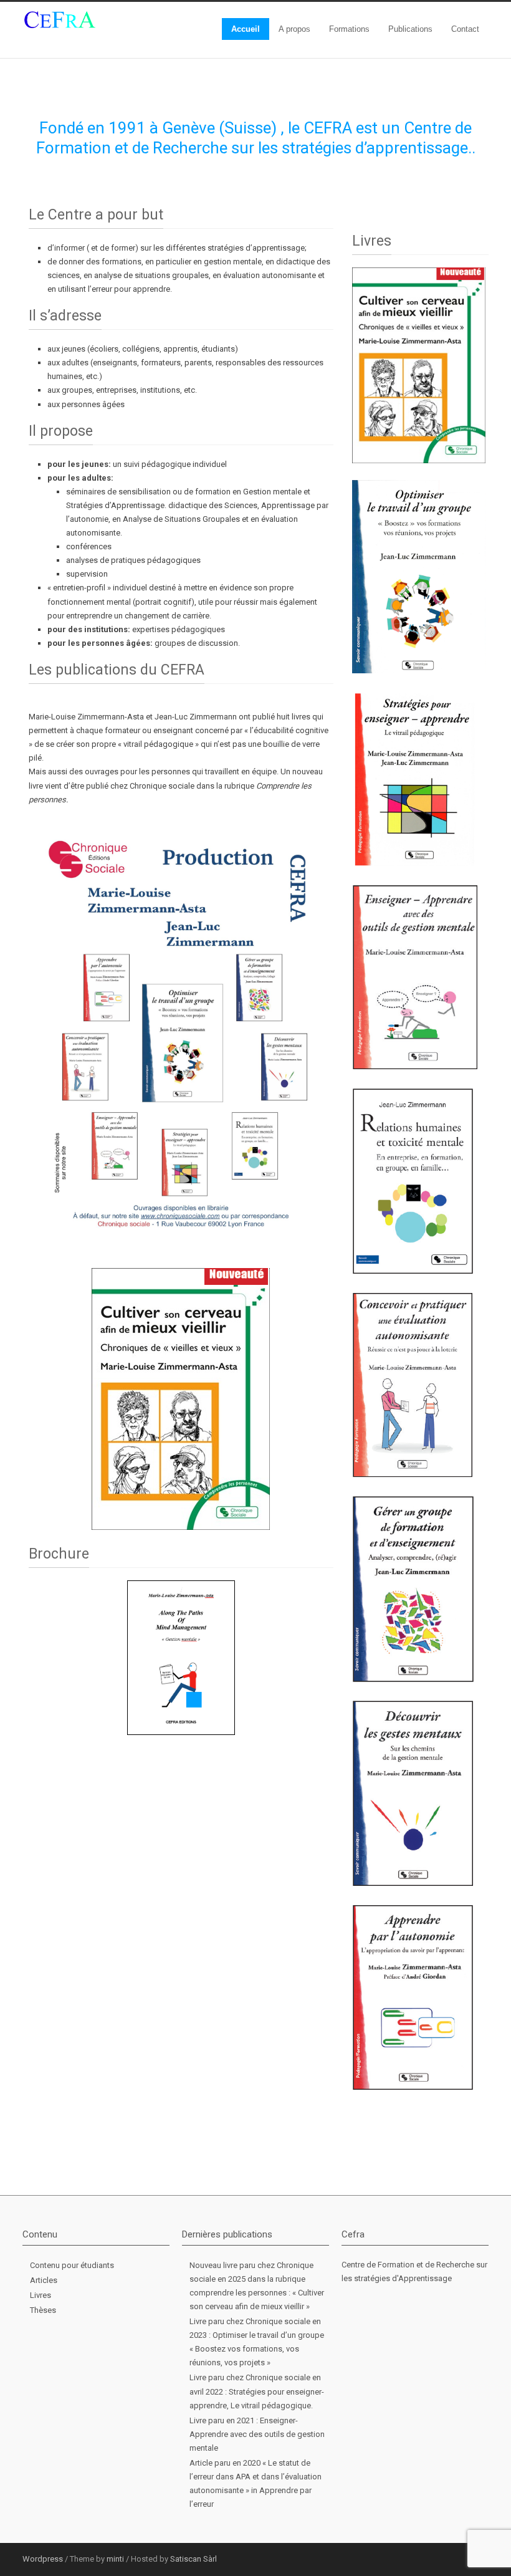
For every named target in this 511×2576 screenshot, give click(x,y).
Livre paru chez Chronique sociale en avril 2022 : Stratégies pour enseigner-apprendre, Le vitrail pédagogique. (257, 2391)
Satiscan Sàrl (193, 2559)
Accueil (246, 29)
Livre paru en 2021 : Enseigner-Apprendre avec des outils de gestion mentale (257, 2434)
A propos (294, 29)
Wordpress (43, 2559)
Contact (465, 29)
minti (115, 2559)
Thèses (43, 2310)
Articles (44, 2280)
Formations (349, 29)
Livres (41, 2295)
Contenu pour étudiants (72, 2265)
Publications (410, 29)
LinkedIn (451, 2559)
